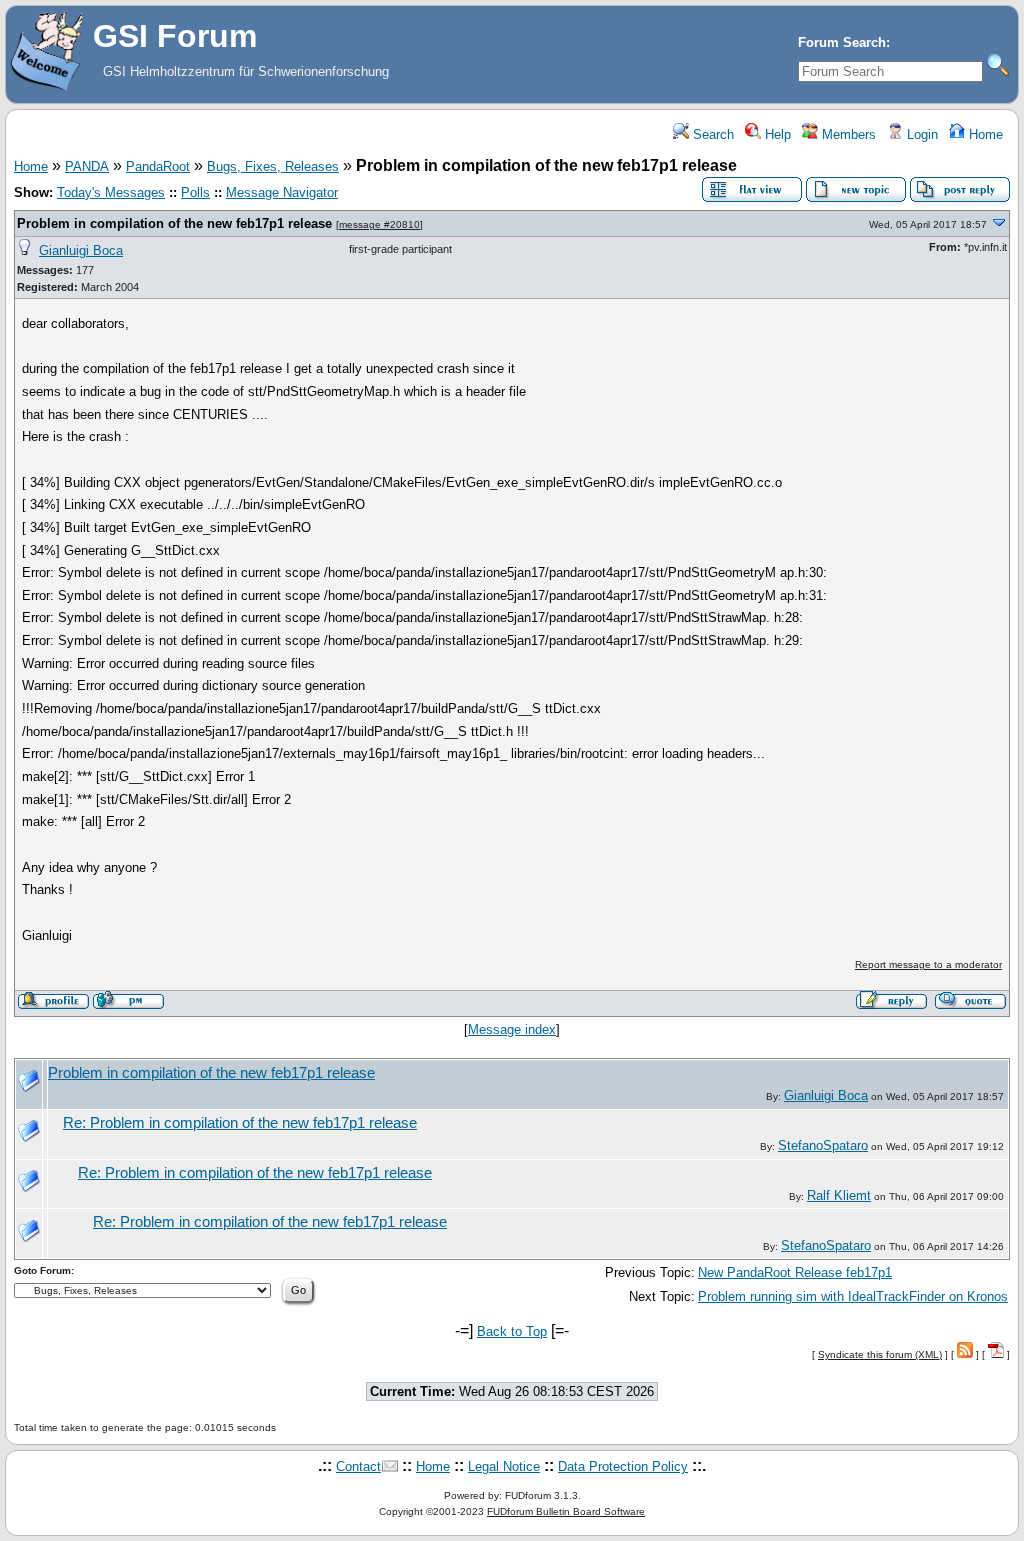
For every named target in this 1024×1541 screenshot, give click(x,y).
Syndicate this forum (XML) (880, 1354)
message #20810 (379, 224)
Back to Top (512, 1331)
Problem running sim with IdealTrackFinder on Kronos (853, 1296)
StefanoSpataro (823, 1145)
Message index (512, 1029)
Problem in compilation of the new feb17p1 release (174, 223)
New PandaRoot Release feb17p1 (795, 1272)
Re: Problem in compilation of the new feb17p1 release (240, 1123)
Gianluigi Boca (81, 250)
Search (711, 134)
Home (984, 134)
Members (847, 134)
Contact (358, 1466)
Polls (195, 192)
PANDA (87, 166)
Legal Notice (504, 1466)
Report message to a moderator (928, 964)
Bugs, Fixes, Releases (273, 166)
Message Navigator (282, 192)
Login (920, 134)
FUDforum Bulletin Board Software (566, 1511)
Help (776, 134)
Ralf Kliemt (839, 1195)
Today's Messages (111, 192)
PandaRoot (158, 166)
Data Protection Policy (623, 1466)
